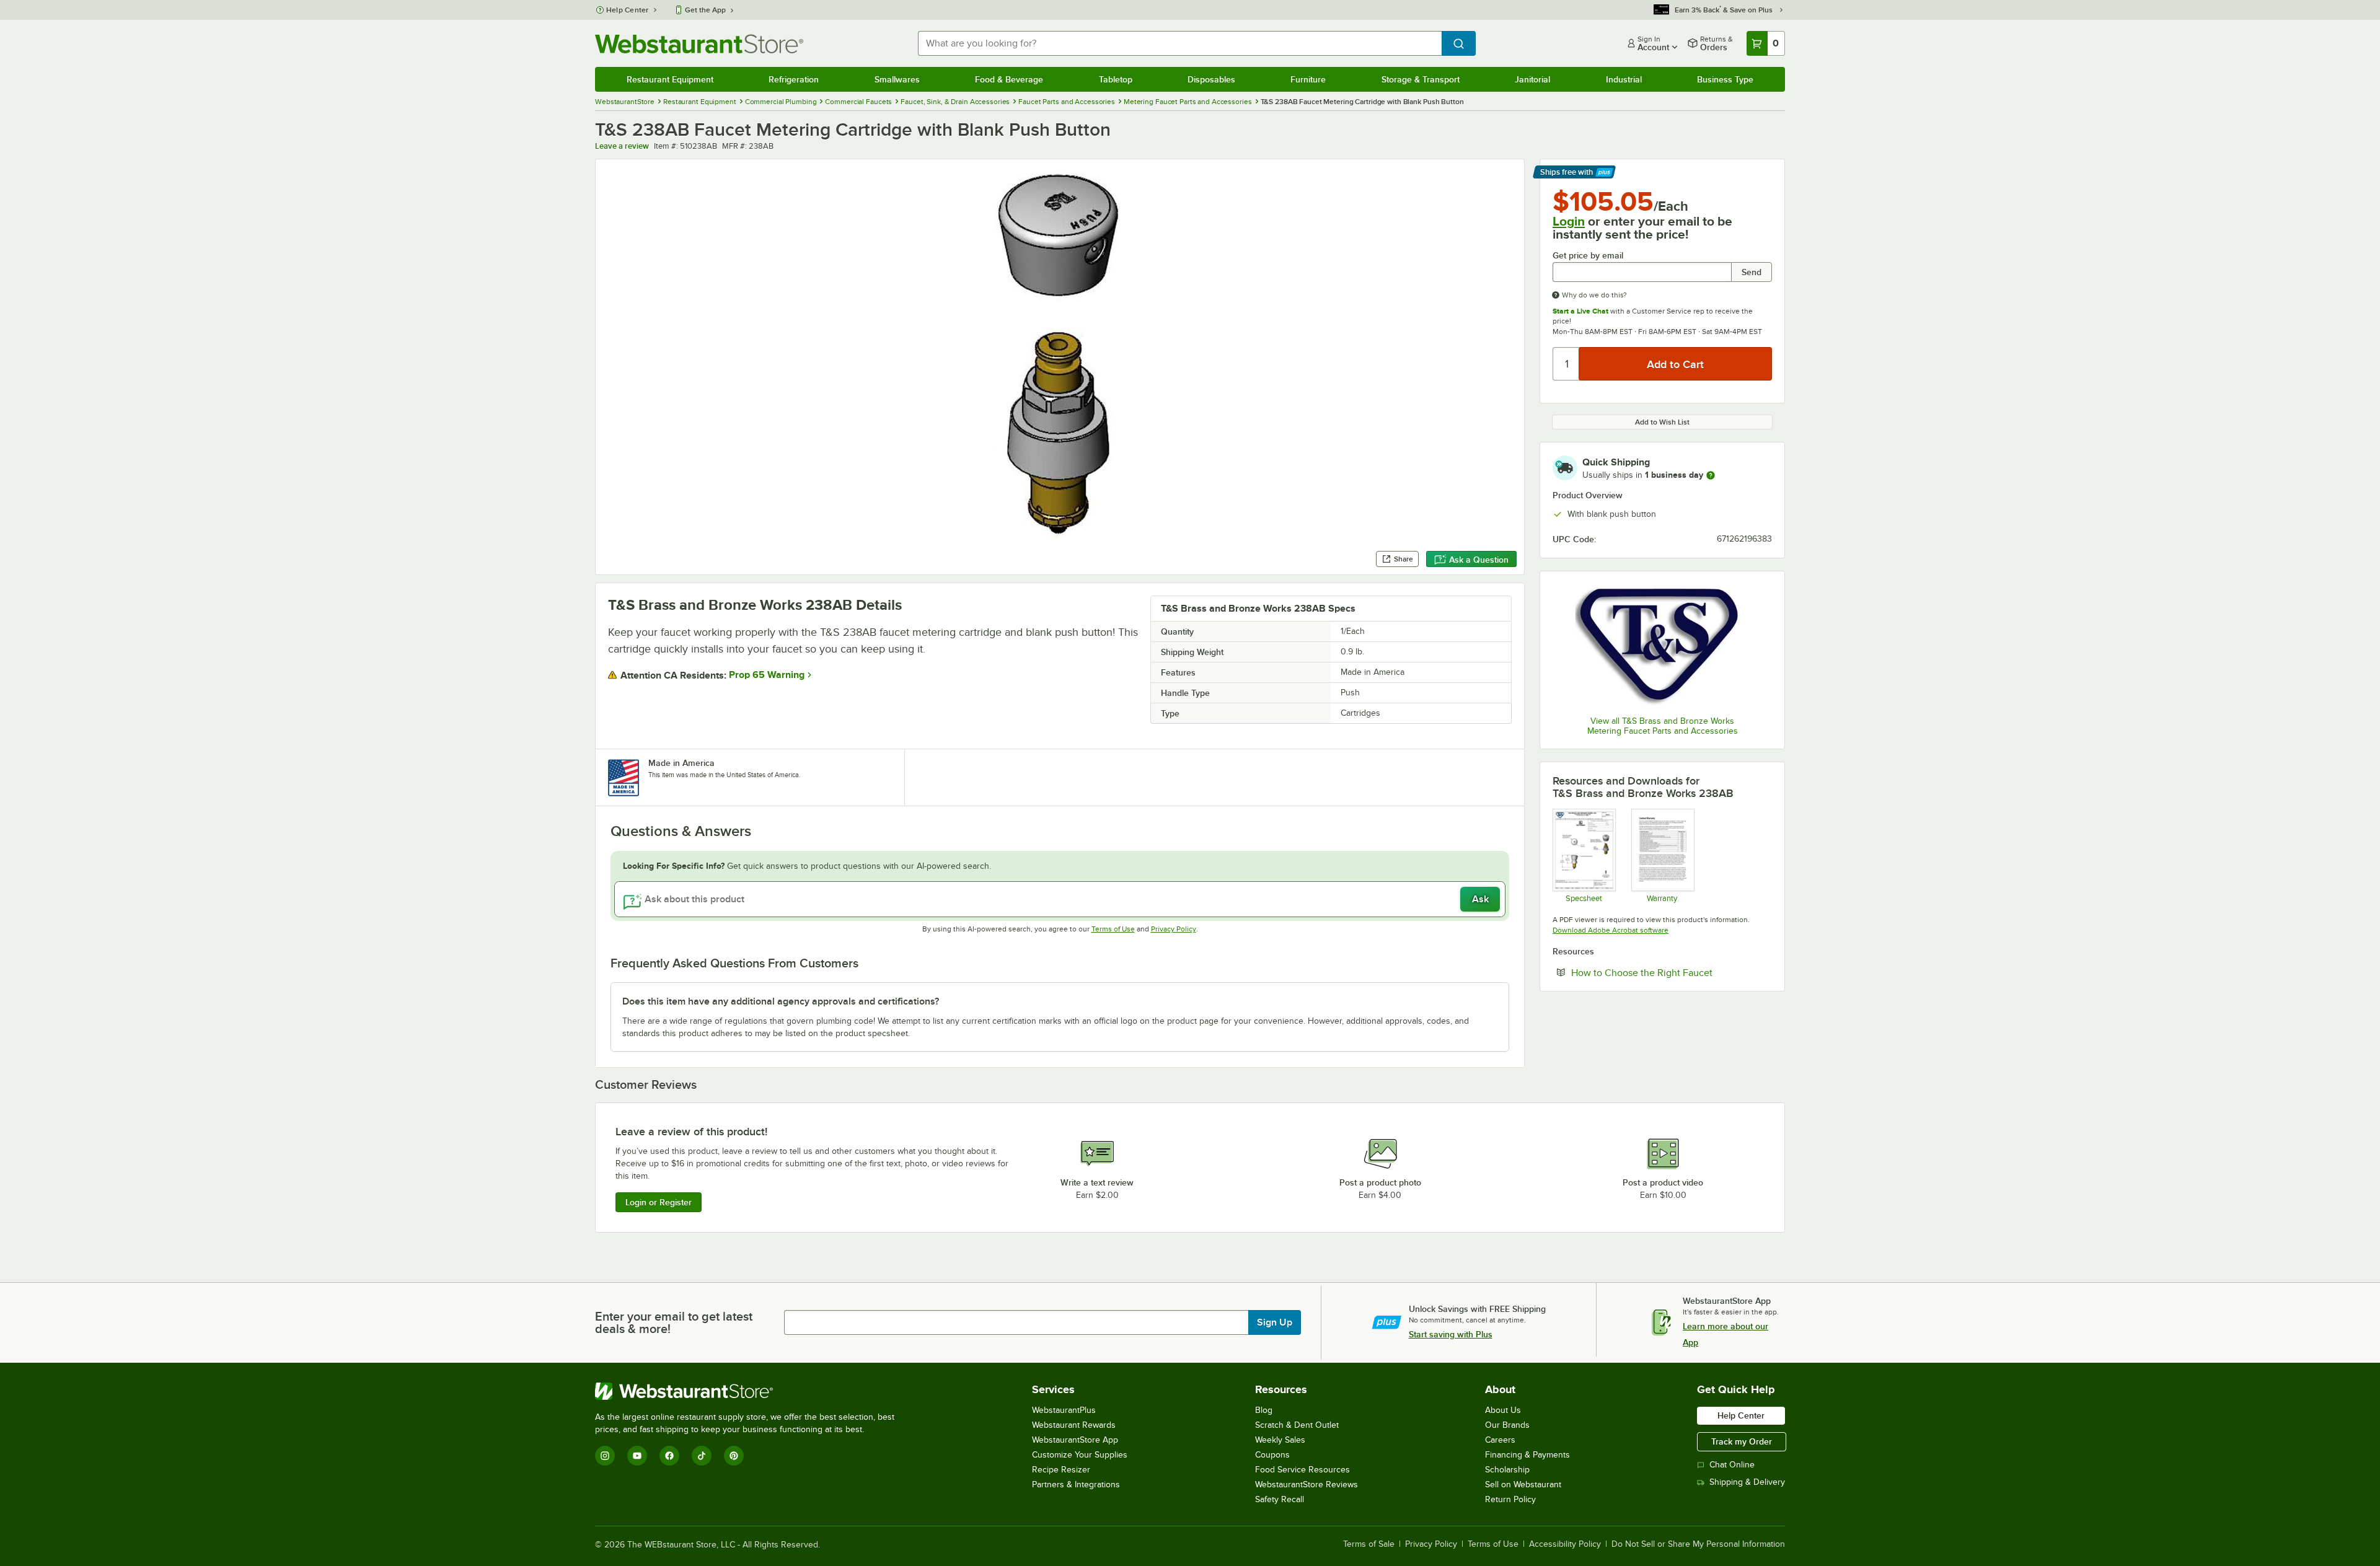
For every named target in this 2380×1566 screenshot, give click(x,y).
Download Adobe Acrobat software (1611, 930)
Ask (1480, 899)
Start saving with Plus (1451, 1334)
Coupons (1272, 1455)
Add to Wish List (1662, 422)
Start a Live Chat (1580, 311)
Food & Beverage (1009, 79)
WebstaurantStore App (1075, 1440)
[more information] (1711, 475)
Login (1569, 221)
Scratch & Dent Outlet (1297, 1425)
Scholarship (1507, 1470)
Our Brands (1507, 1425)
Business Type (1725, 79)
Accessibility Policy (1565, 1544)
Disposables (1211, 79)
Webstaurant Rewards (1074, 1425)
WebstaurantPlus (1064, 1410)
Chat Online (1732, 1465)
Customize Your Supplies (1080, 1455)
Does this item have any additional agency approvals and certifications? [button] (781, 1001)
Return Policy (1510, 1499)
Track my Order (1742, 1441)
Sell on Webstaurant (1523, 1485)
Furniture (1308, 79)
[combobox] (1180, 43)
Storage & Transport (1421, 79)
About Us (1503, 1410)
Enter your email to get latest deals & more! (674, 1322)
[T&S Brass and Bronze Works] (1662, 645)
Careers (1500, 1440)
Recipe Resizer (1061, 1470)
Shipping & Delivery (1747, 1482)
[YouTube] (637, 1456)
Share (1404, 559)
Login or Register (659, 1202)
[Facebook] (669, 1456)
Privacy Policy (1174, 929)
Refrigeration (794, 79)
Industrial (1624, 79)
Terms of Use (1113, 929)
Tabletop (1116, 79)
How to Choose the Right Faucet (1672, 972)
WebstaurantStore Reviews (1307, 1485)
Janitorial (1532, 79)
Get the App (705, 10)
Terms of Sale (1369, 1544)
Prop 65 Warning (767, 675)
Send (1752, 272)
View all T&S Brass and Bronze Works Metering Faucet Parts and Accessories (1663, 726)
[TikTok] (702, 1456)
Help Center (628, 10)
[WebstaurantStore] (750, 1391)
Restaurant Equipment (670, 79)
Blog (1264, 1410)
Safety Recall (1280, 1499)
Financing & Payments (1527, 1455)
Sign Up (1275, 1322)
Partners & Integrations (1076, 1485)
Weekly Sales (1280, 1440)
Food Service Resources (1302, 1470)
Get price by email (1588, 256)
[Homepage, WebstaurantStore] (699, 44)
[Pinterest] (734, 1456)
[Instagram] (605, 1456)
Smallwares (897, 79)
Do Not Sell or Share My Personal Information (1698, 1544)
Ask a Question (1479, 560)
